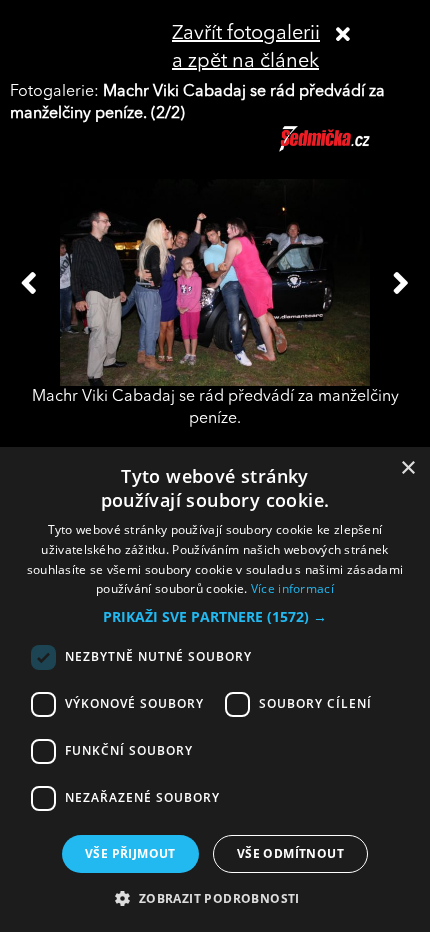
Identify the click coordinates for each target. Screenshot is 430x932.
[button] (215, 617)
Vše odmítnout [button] (290, 853)
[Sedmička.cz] (349, 148)
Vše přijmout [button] (130, 853)
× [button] (407, 468)
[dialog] (215, 689)
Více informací (292, 588)
